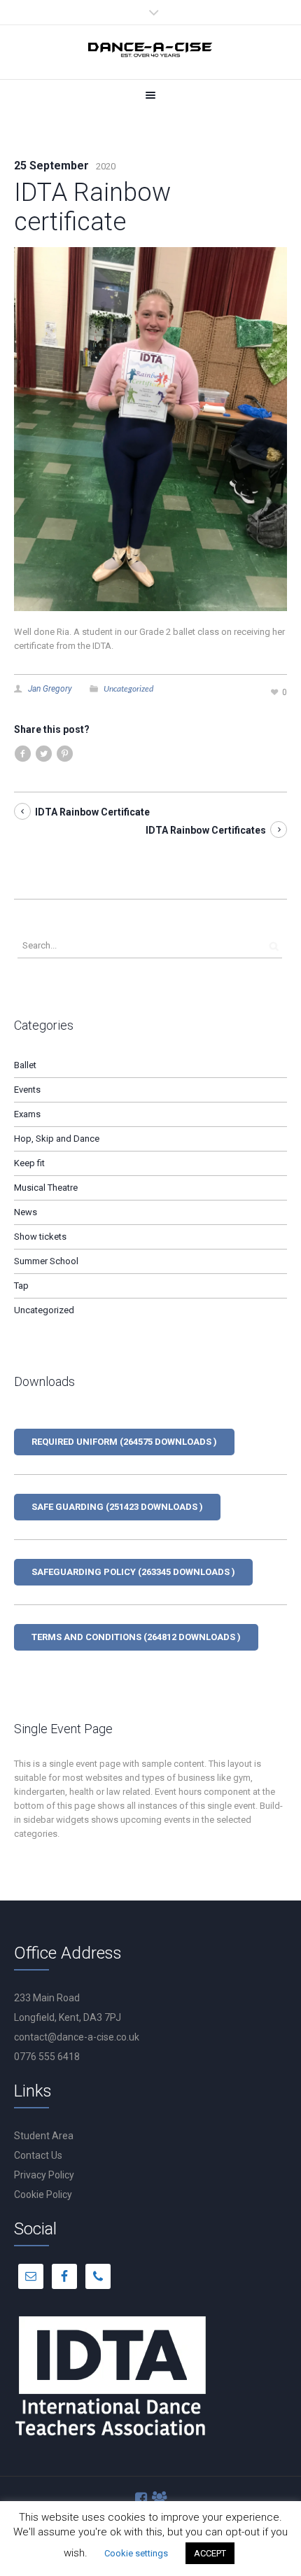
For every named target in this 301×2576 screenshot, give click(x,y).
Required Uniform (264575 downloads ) (124, 1442)
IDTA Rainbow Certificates (206, 830)
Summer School (46, 1261)
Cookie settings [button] (136, 2553)
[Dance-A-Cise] (150, 52)
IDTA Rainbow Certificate (92, 812)
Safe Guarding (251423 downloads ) (117, 1507)
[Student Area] (160, 2499)
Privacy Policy (44, 2175)
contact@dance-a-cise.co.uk (77, 2037)
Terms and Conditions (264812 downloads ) (136, 1637)
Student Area (44, 2136)
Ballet (25, 1065)
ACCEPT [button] (210, 2553)
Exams (27, 1114)
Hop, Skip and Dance (57, 1139)
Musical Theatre (46, 1188)
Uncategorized (128, 688)
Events (27, 1090)
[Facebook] (142, 2499)
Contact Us (38, 2155)
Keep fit (29, 1163)
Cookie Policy (43, 2194)
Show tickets (40, 1237)
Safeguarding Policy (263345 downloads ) (133, 1572)
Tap (21, 1286)
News (26, 1212)
